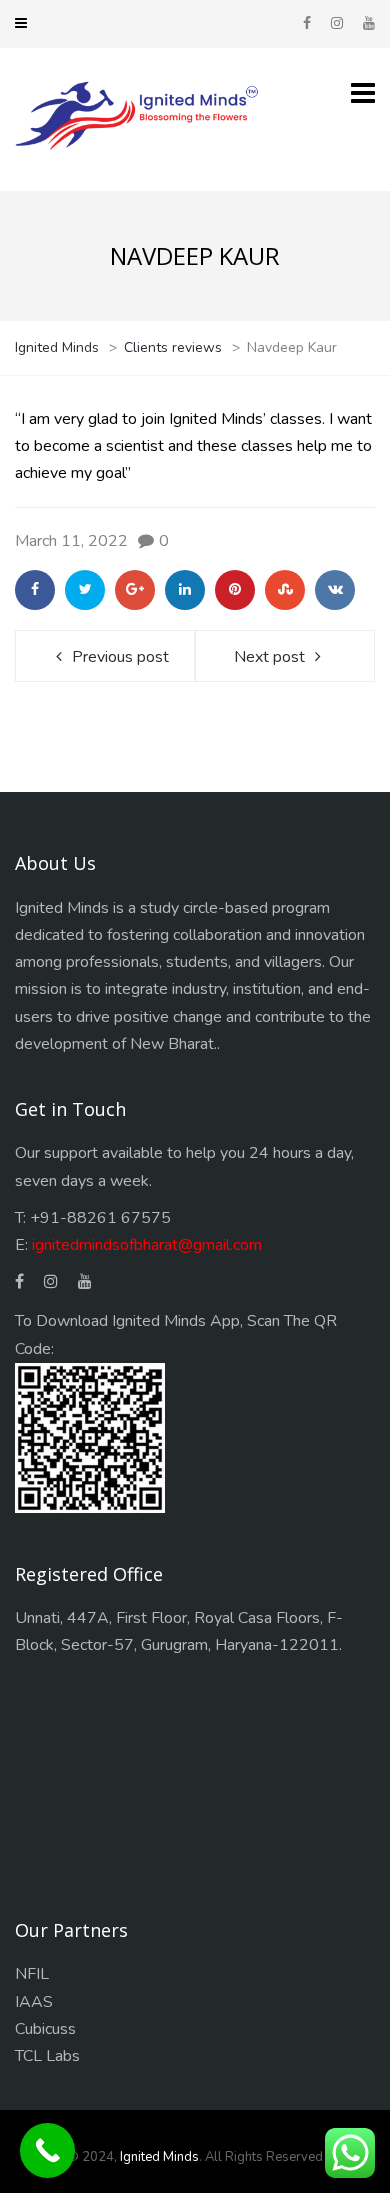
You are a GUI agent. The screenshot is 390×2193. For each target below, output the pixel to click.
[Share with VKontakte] (335, 590)
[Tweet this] (85, 590)
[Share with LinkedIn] (185, 590)
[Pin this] (235, 590)
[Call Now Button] (47, 2150)
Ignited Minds (159, 2157)
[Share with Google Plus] (135, 590)
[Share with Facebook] (35, 590)
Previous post (120, 657)
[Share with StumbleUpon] (285, 590)
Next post (269, 657)
